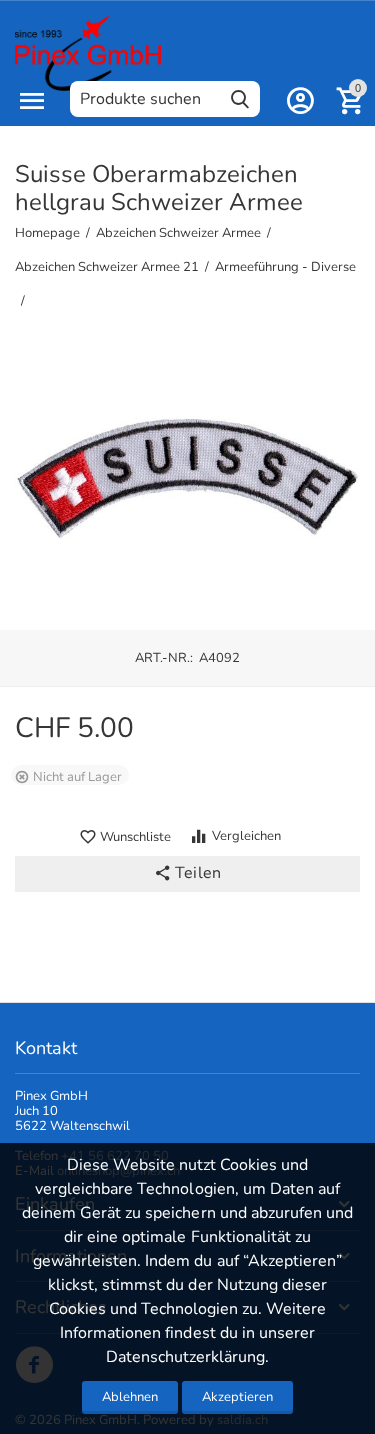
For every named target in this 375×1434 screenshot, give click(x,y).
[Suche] (240, 99)
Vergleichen (246, 836)
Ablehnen (130, 1397)
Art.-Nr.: (164, 658)
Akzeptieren (237, 1397)
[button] (187, 874)
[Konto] (300, 101)
